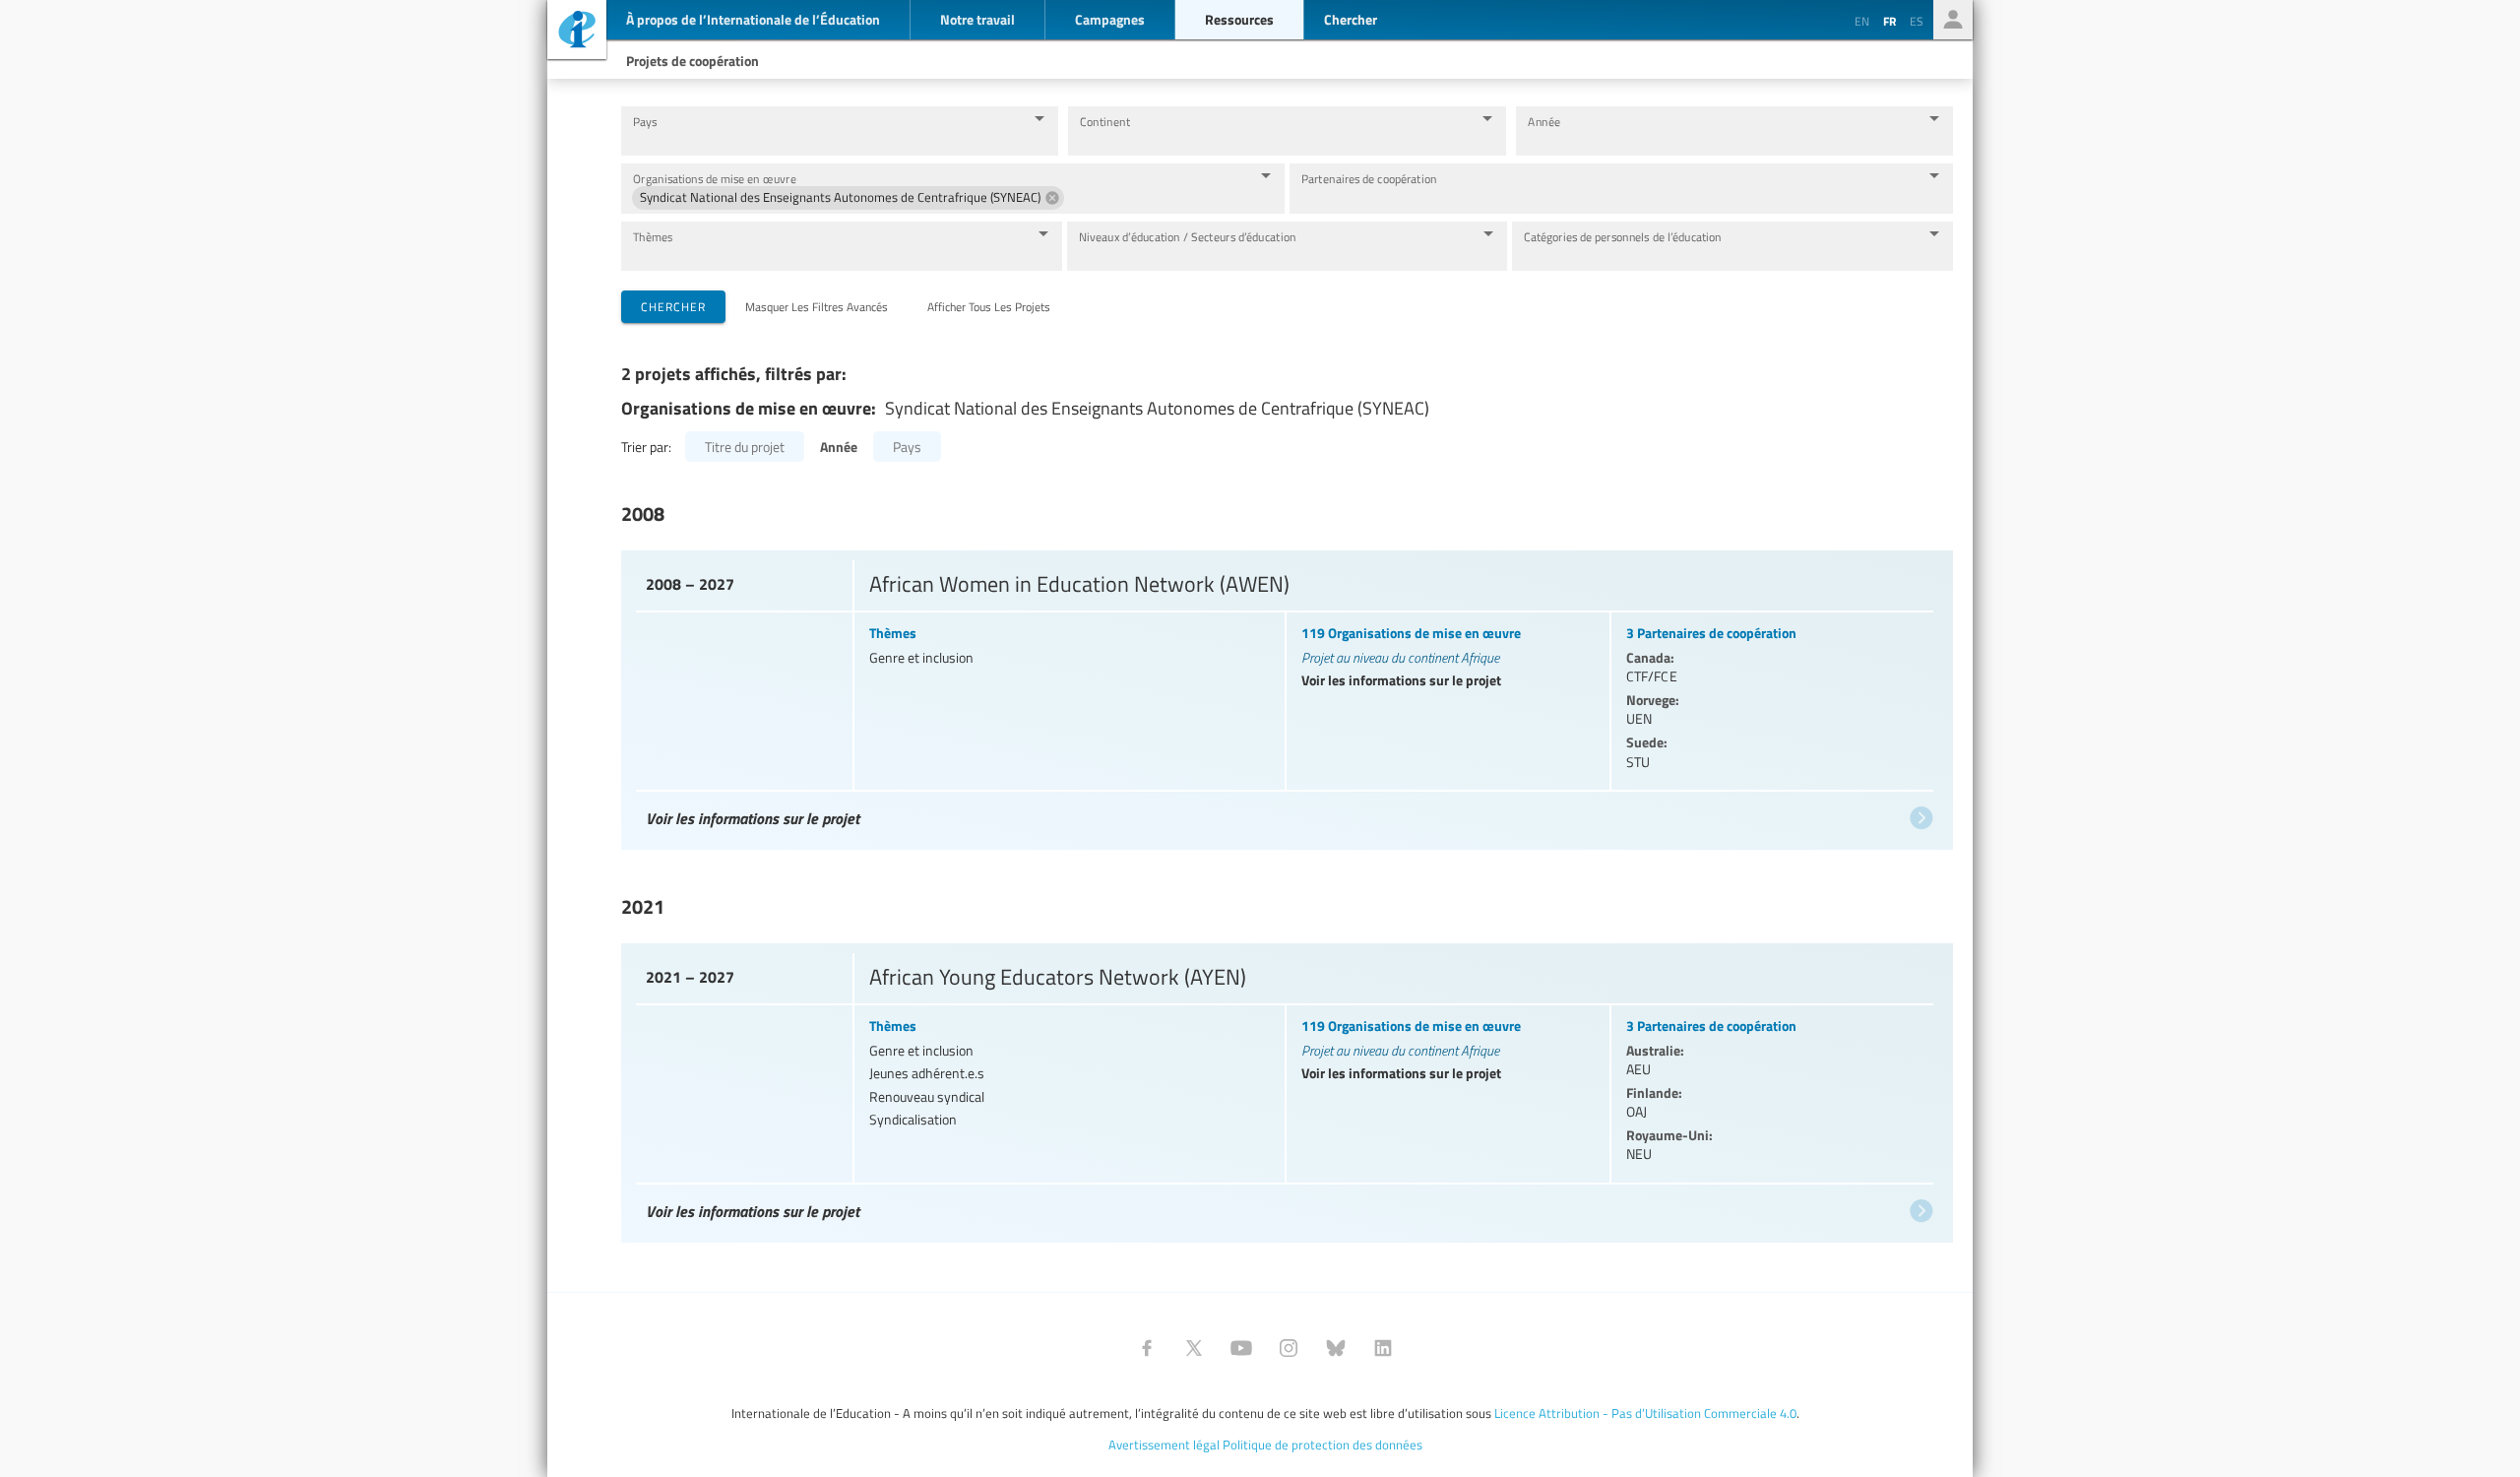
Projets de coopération (693, 60)
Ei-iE (577, 32)
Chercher (673, 306)
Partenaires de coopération (1369, 179)
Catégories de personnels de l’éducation (1623, 237)
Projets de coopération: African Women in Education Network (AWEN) (1285, 696)
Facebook (1147, 1348)
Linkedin (1383, 1348)
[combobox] (824, 140)
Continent (1105, 122)
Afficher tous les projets (989, 306)
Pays (645, 122)
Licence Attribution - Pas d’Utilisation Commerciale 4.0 (1645, 1413)
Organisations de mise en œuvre (715, 179)
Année (1544, 122)
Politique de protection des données (1323, 1445)
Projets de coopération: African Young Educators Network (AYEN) (1285, 1089)
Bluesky (1336, 1348)
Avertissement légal (1164, 1445)
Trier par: (646, 447)
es (1917, 21)
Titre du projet (745, 447)
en (1862, 21)
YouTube (1241, 1348)
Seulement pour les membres (1953, 20)
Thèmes (653, 237)
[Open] (1039, 118)
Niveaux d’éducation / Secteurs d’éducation (1188, 237)
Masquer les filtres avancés (817, 306)
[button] (848, 198)
